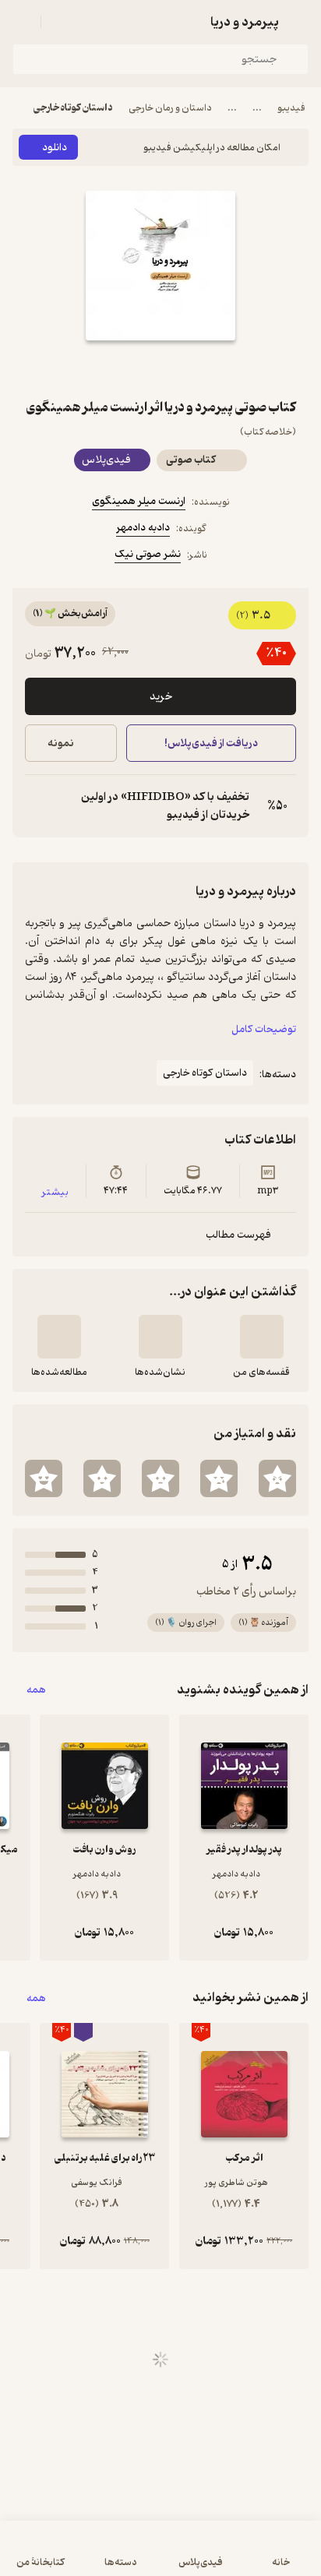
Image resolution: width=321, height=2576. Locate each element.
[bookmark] (198, 368)
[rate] (277, 1478)
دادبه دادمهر (143, 528)
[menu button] (22, 22)
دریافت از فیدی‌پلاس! (211, 744)
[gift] (160, 368)
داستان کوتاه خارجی (73, 108)
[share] (123, 368)
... (257, 108)
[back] (299, 22)
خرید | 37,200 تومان (85, 2556)
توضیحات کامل (264, 1029)
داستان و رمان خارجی (170, 108)
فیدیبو (291, 108)
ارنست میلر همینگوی (139, 501)
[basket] (60, 22)
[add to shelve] (262, 1337)
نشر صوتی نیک (148, 554)
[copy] (37, 806)
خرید (161, 697)
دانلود (55, 148)
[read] (59, 1337)
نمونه (61, 744)
